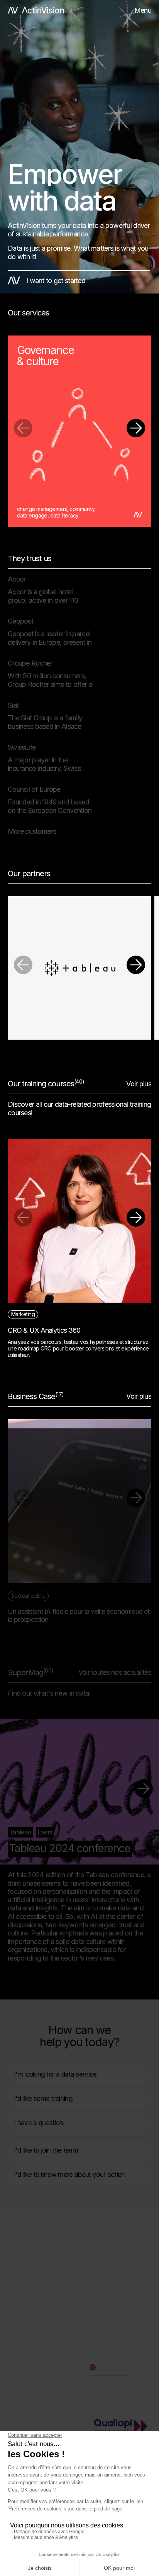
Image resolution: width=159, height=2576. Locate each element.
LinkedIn (98, 2322)
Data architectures (35, 2257)
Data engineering (33, 2268)
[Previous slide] (23, 428)
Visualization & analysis (41, 2279)
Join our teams (29, 2343)
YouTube (21, 2363)
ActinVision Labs (32, 2302)
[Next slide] (136, 428)
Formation (23, 2291)
